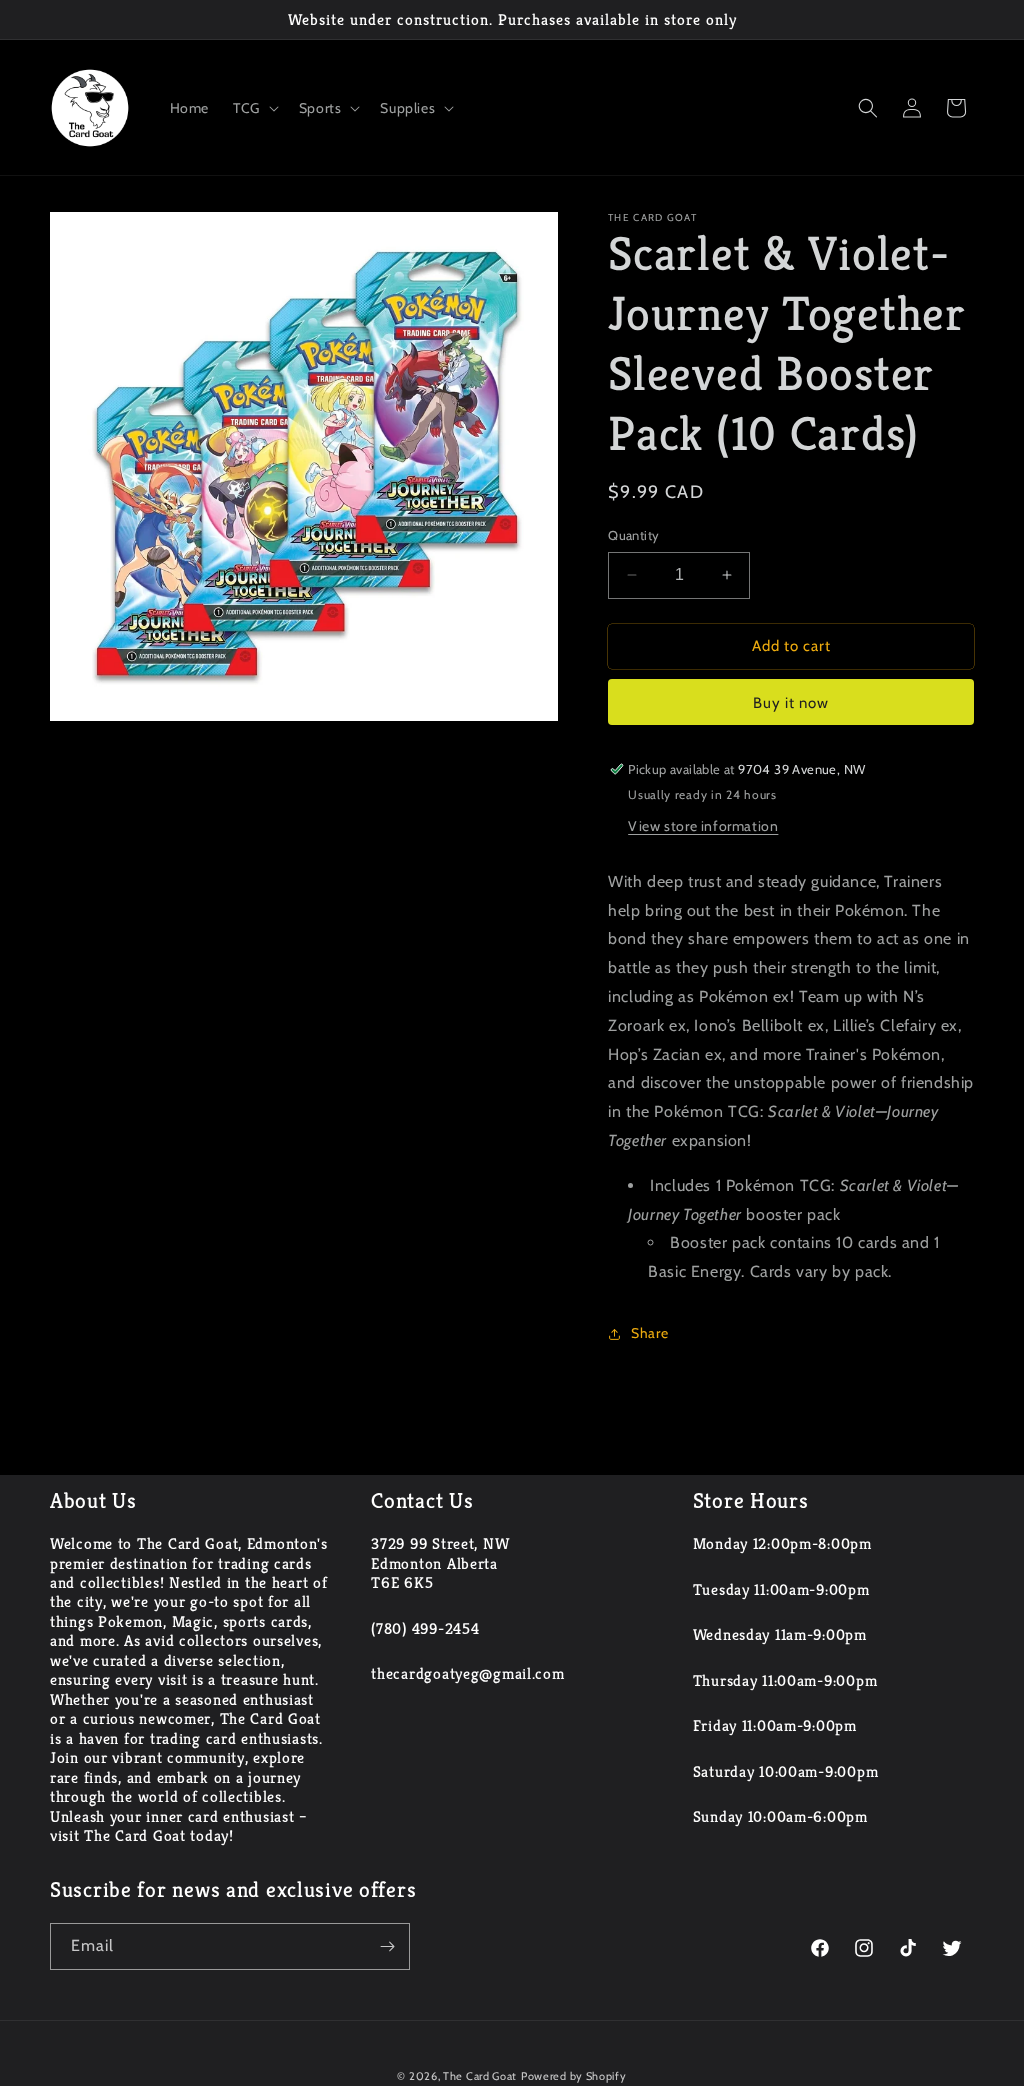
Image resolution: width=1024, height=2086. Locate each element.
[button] (254, 108)
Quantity (633, 535)
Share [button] (649, 1333)
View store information (703, 826)
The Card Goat (480, 2076)
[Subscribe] (387, 1946)
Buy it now (791, 703)
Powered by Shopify (574, 2076)
